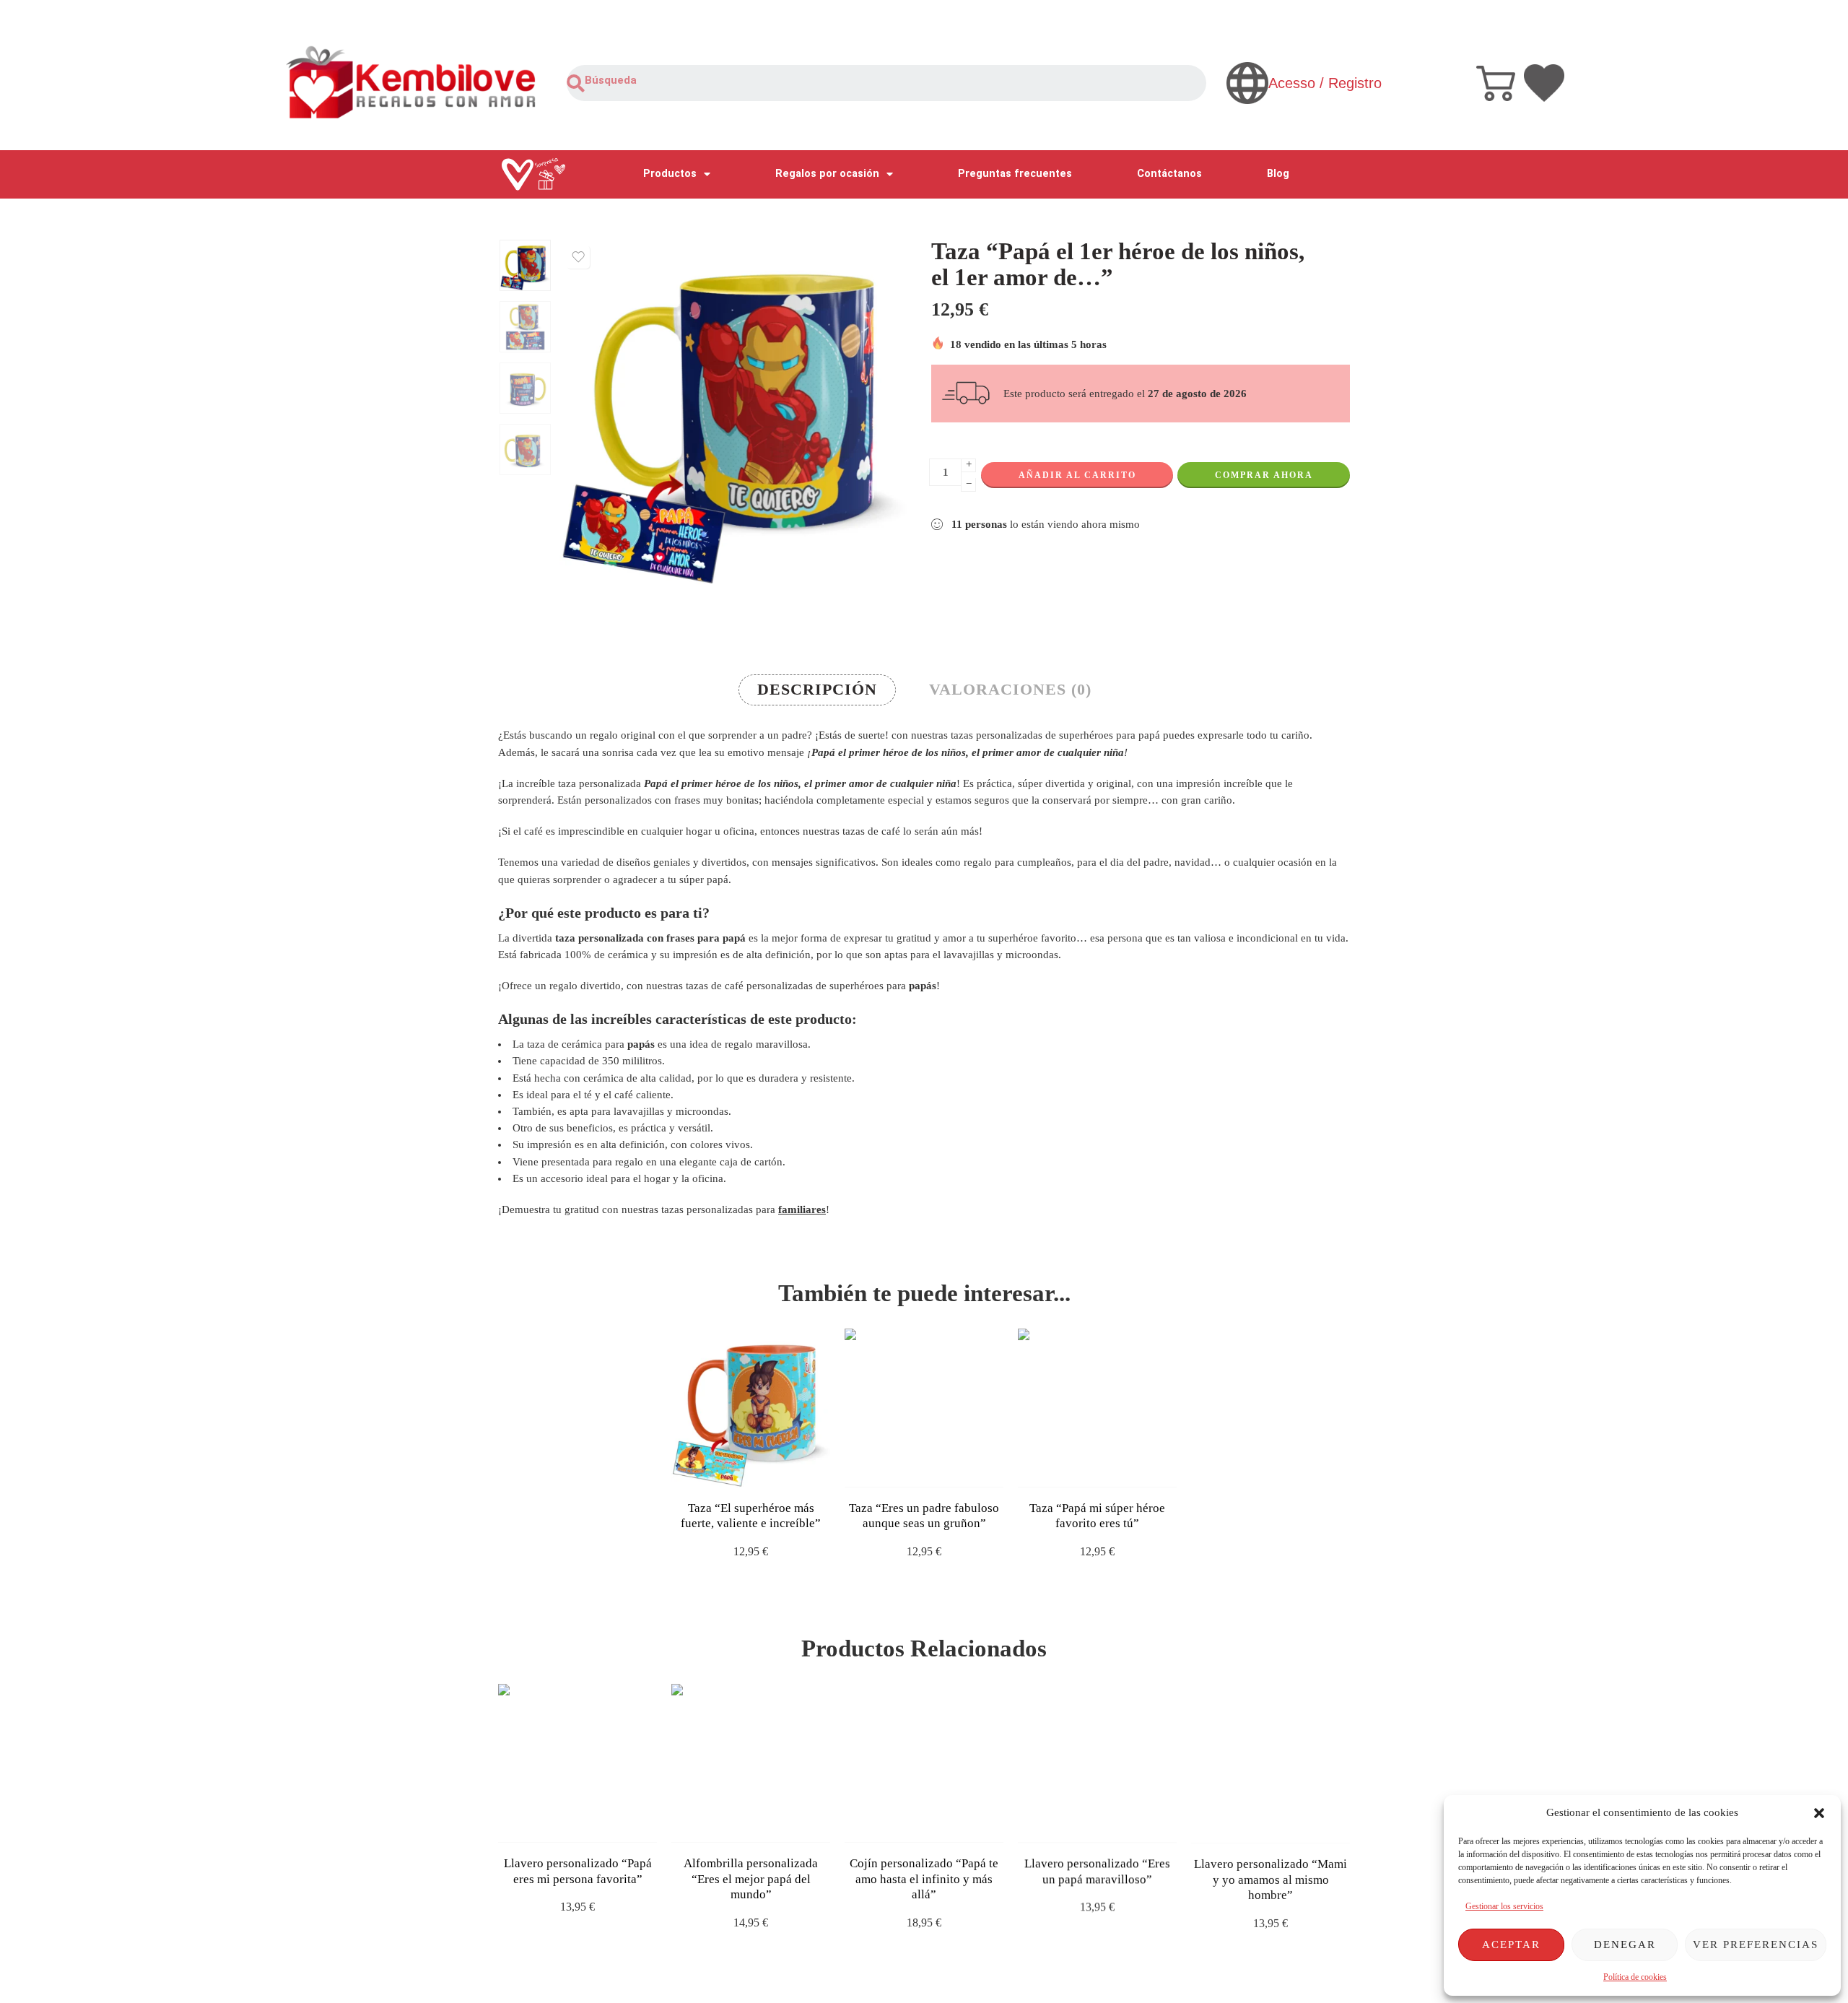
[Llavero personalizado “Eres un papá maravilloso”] (1097, 1763)
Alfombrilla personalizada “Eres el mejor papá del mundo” (751, 1879)
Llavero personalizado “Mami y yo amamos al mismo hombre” (1270, 1879)
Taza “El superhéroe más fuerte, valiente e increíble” (751, 1516)
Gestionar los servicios (1504, 1906)
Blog (1278, 174)
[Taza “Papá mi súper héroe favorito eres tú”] (1097, 1408)
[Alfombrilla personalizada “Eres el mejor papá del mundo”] (751, 1763)
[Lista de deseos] (578, 257)
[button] (1819, 1813)
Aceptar (1511, 1945)
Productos (670, 174)
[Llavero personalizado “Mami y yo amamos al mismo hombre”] (1270, 1763)
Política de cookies (1635, 1977)
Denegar (1625, 1945)
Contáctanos (1169, 174)
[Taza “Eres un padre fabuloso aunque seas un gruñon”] (924, 1408)
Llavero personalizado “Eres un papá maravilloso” (1097, 1871)
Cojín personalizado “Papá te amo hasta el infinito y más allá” (924, 1879)
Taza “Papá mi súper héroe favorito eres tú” (1097, 1516)
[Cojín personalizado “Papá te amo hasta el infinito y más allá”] (924, 1763)
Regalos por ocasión (827, 174)
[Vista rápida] (763, 1473)
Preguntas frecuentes (1015, 174)
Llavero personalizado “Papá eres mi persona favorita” (578, 1871)
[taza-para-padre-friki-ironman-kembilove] (525, 265)
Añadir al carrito (1077, 475)
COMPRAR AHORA (1264, 475)
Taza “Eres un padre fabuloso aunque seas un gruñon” (924, 1516)
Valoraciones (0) (1010, 690)
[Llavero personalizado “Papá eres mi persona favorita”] (577, 1763)
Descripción (817, 690)
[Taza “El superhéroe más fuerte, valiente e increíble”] (751, 1408)
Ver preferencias (1756, 1945)
